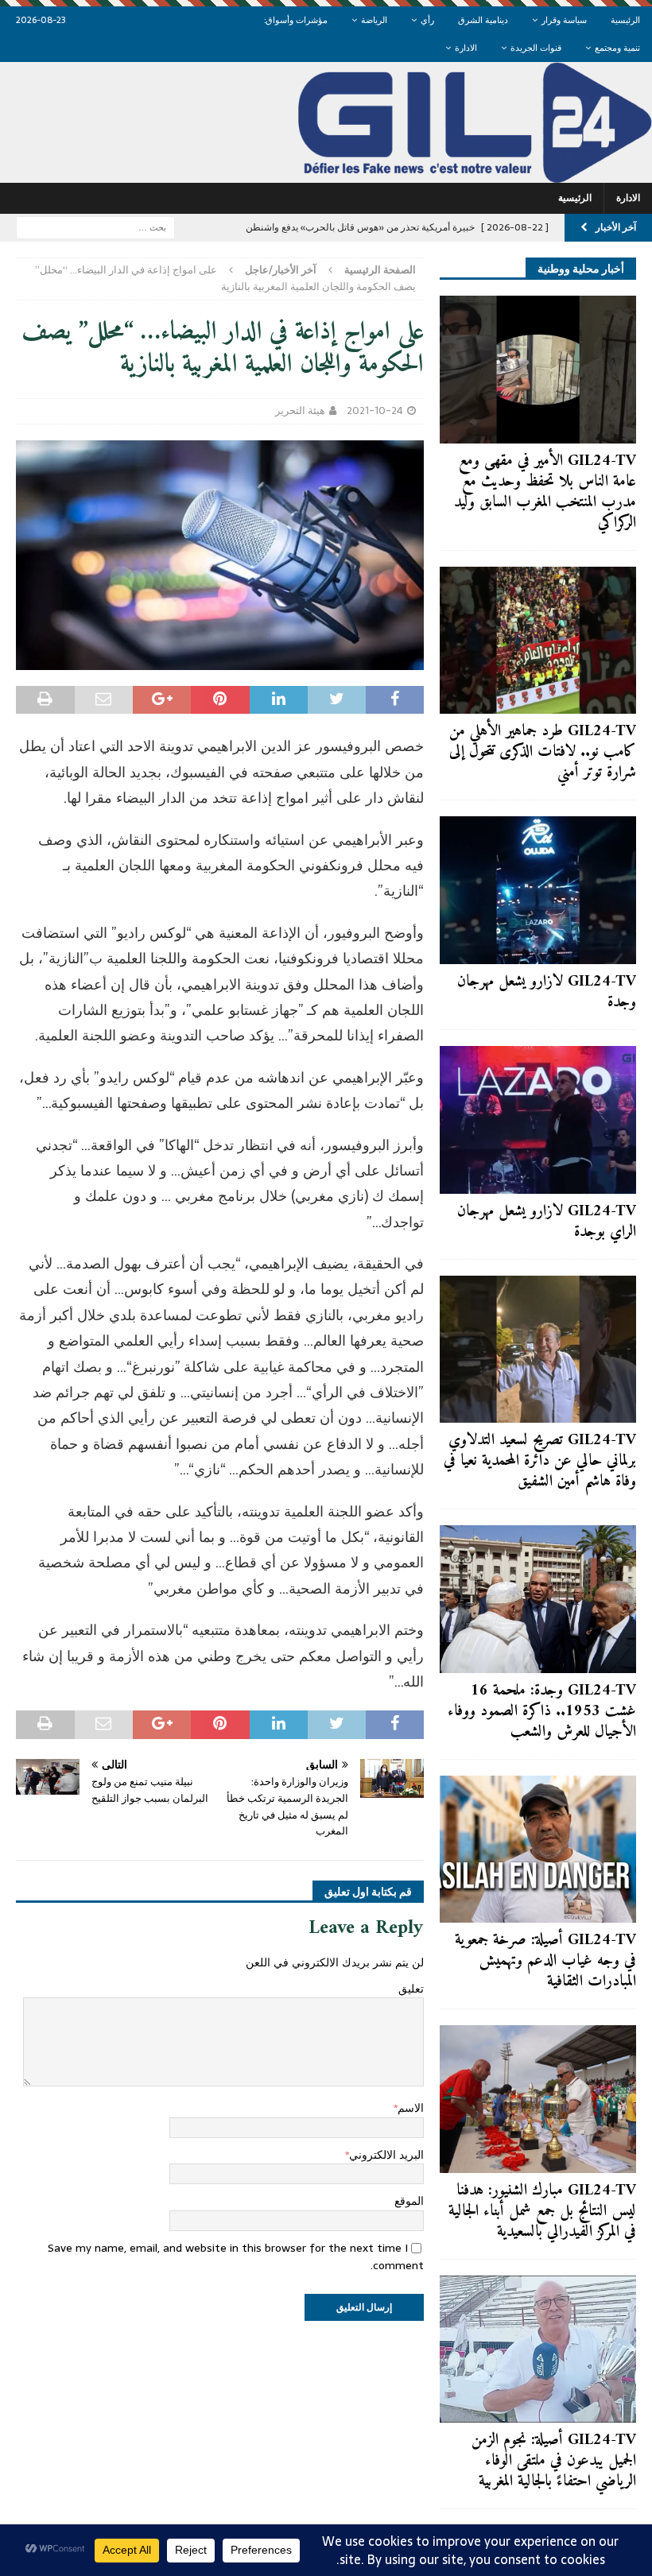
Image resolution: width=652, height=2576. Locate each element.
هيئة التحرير (300, 411)
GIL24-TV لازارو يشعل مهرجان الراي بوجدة (547, 1222)
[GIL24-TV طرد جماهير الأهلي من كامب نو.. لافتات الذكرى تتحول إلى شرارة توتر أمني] (538, 641)
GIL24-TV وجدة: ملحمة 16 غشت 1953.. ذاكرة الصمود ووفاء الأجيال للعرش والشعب (542, 1712)
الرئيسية (625, 20)
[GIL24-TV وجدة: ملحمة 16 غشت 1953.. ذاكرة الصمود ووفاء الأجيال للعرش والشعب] (538, 1599)
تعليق (411, 1989)
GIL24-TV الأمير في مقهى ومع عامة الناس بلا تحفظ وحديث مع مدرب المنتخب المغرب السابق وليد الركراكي (545, 492)
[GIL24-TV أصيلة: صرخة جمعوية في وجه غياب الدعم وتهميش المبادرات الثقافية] (538, 1850)
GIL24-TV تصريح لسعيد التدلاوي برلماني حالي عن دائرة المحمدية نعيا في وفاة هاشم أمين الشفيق (540, 1461)
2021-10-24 (375, 411)
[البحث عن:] (95, 227)
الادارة (466, 48)
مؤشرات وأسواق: (296, 20)
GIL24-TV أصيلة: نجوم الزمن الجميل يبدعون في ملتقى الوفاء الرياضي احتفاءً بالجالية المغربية (554, 2461)
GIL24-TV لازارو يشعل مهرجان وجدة (547, 992)
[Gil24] (326, 173)
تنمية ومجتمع (617, 48)
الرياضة (374, 20)
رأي (427, 20)
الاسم (411, 2108)
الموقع (409, 2201)
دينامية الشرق (483, 20)
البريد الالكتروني (386, 2155)
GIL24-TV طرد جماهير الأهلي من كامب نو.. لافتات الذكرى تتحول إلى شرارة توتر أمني (543, 752)
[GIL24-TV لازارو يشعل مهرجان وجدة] (538, 890)
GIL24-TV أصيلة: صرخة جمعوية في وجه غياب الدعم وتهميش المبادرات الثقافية (545, 1961)
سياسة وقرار (564, 20)
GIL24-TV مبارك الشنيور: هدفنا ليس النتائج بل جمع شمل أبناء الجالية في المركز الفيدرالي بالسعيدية (542, 2212)
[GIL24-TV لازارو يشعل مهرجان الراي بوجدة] (538, 1120)
